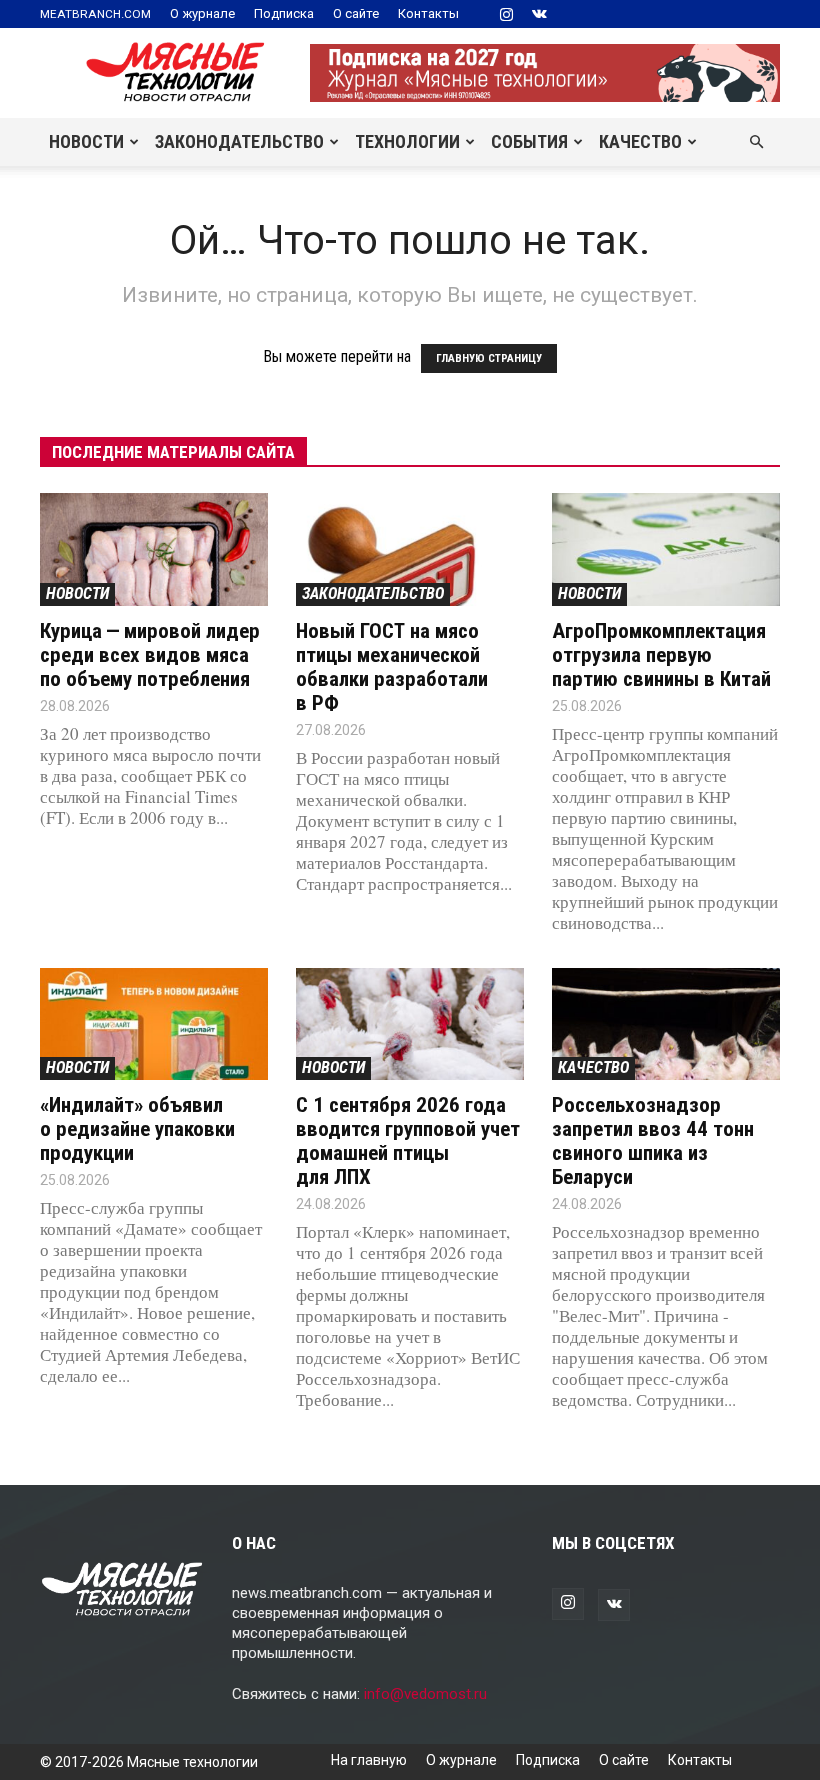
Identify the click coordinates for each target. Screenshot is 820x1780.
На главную (369, 1760)
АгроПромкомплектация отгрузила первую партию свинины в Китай (661, 655)
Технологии (407, 141)
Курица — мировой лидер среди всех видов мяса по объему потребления (150, 655)
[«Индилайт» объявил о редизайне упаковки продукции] (154, 1024)
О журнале (202, 13)
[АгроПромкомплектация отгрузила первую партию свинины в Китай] (666, 549)
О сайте (356, 13)
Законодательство (239, 141)
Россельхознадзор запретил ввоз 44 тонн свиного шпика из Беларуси (653, 1141)
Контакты (428, 13)
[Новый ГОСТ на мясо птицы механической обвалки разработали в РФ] (410, 549)
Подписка (284, 13)
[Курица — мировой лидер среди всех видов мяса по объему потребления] (154, 549)
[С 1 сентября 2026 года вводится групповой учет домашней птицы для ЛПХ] (410, 1024)
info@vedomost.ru (425, 1694)
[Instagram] (506, 14)
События (529, 141)
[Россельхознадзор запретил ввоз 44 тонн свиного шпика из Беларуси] (666, 1024)
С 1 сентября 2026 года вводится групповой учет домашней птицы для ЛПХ (408, 1141)
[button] (756, 142)
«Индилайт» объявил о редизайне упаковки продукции (137, 1129)
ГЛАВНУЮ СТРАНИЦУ (489, 358)
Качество (640, 141)
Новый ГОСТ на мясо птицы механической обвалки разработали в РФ (392, 667)
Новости (86, 141)
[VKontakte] (539, 14)
